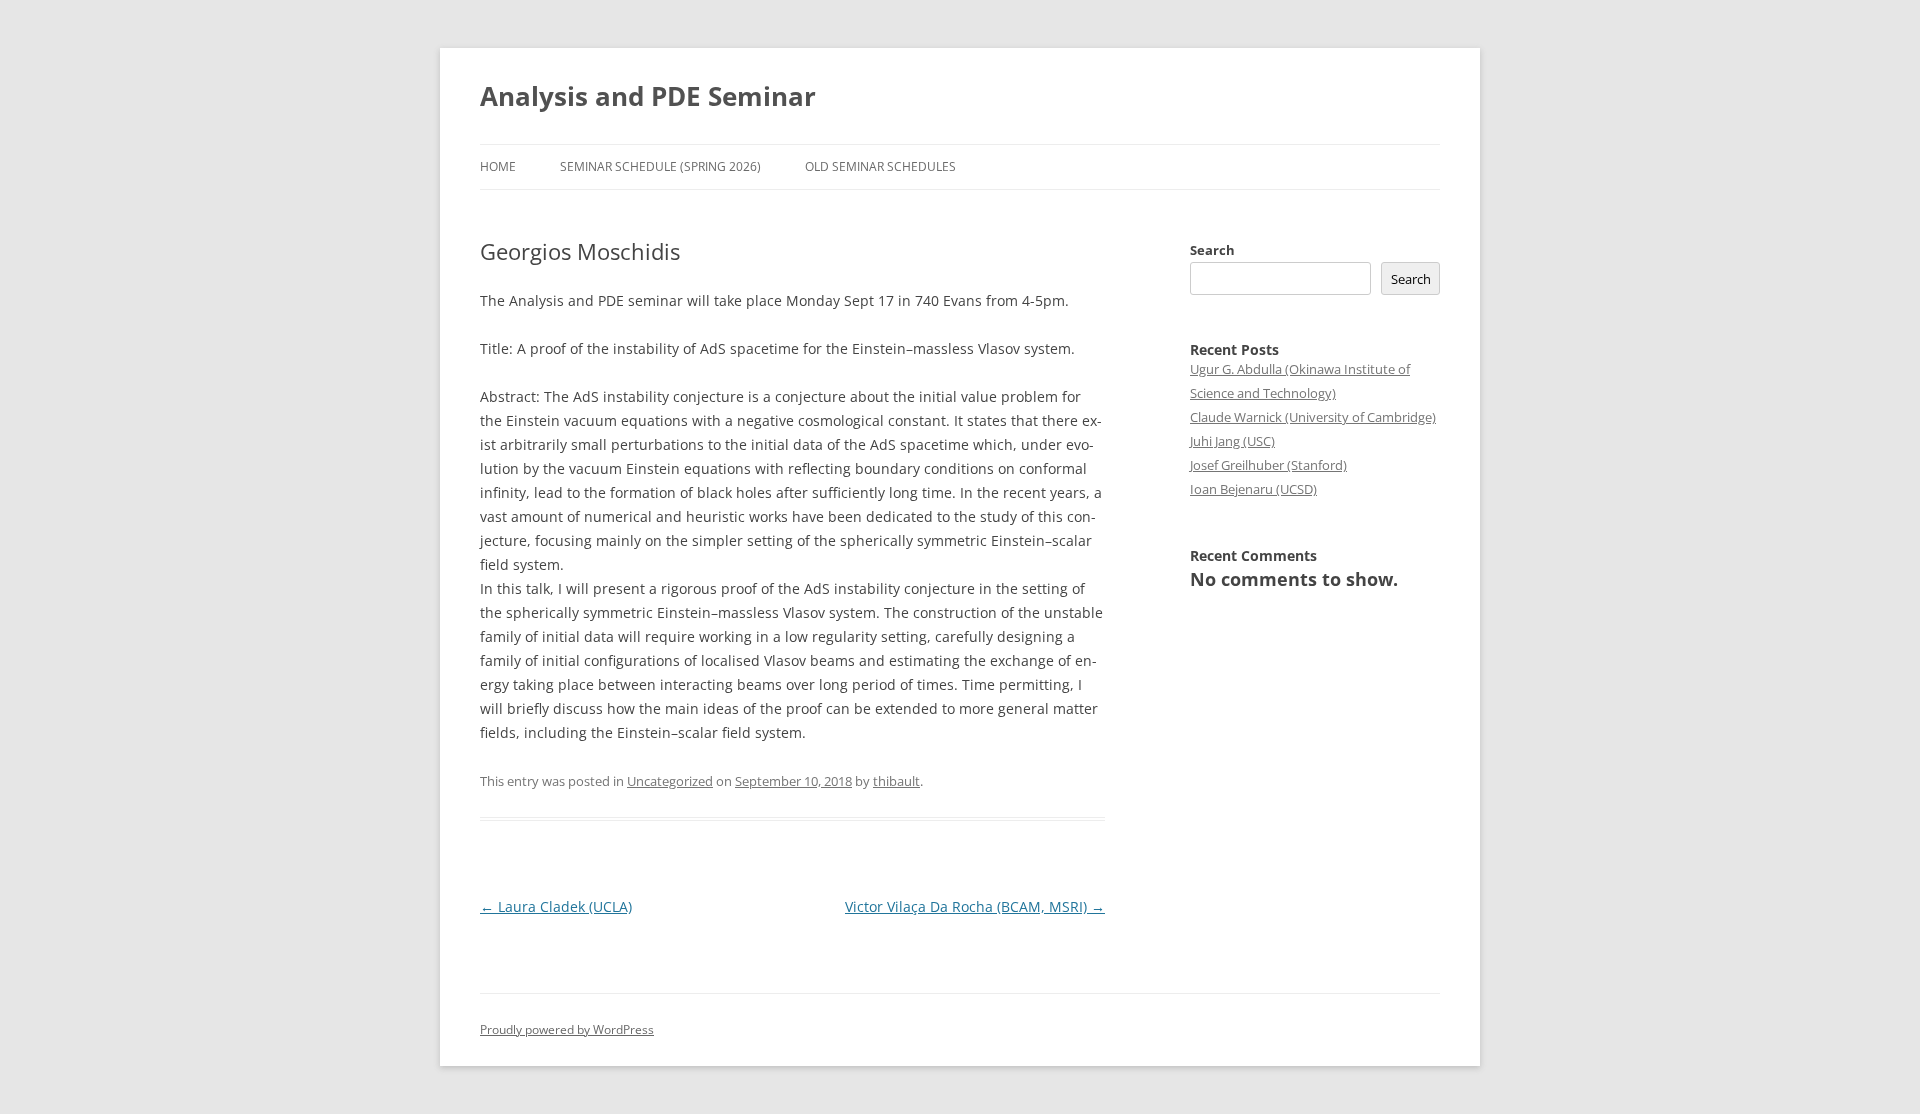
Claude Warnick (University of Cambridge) (1313, 417)
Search (1212, 250)
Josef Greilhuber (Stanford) (1268, 465)
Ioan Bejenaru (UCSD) (1253, 489)
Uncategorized (670, 781)
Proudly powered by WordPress (567, 1029)
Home (498, 166)
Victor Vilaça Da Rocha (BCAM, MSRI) (975, 906)
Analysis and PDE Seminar (648, 96)
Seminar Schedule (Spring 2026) (660, 166)
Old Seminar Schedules (880, 166)
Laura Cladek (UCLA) (556, 906)
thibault (896, 781)
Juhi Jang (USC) (1232, 441)
